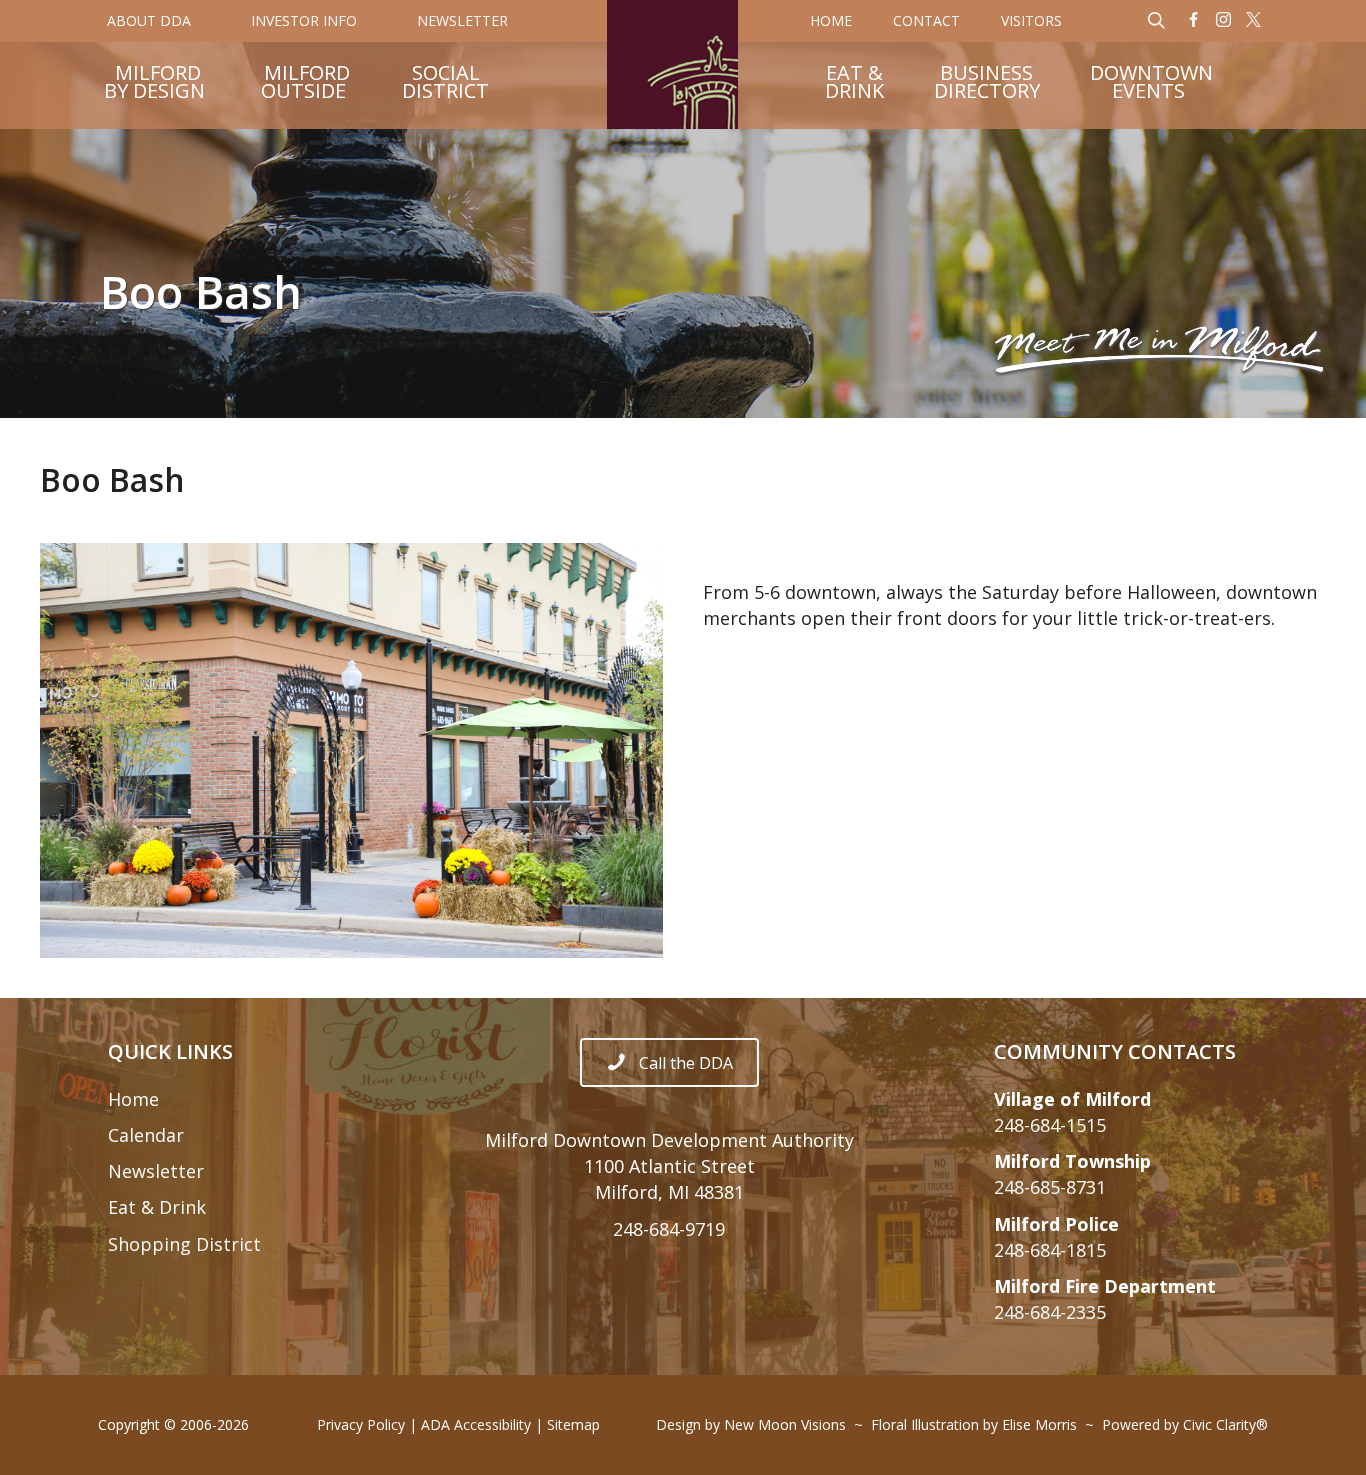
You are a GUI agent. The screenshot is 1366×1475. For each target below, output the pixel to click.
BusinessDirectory (987, 84)
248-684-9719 (669, 1229)
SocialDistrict (445, 84)
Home (133, 1099)
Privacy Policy (361, 1424)
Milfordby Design (154, 84)
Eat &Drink (854, 84)
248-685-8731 (1050, 1187)
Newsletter (156, 1171)
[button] (1194, 21)
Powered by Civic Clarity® (1185, 1424)
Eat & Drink (157, 1207)
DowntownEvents (1151, 84)
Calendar (146, 1135)
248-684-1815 (1050, 1250)
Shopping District (184, 1244)
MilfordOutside (305, 84)
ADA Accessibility (476, 1424)
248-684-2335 (1050, 1312)
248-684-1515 (1050, 1125)
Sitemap (573, 1424)
